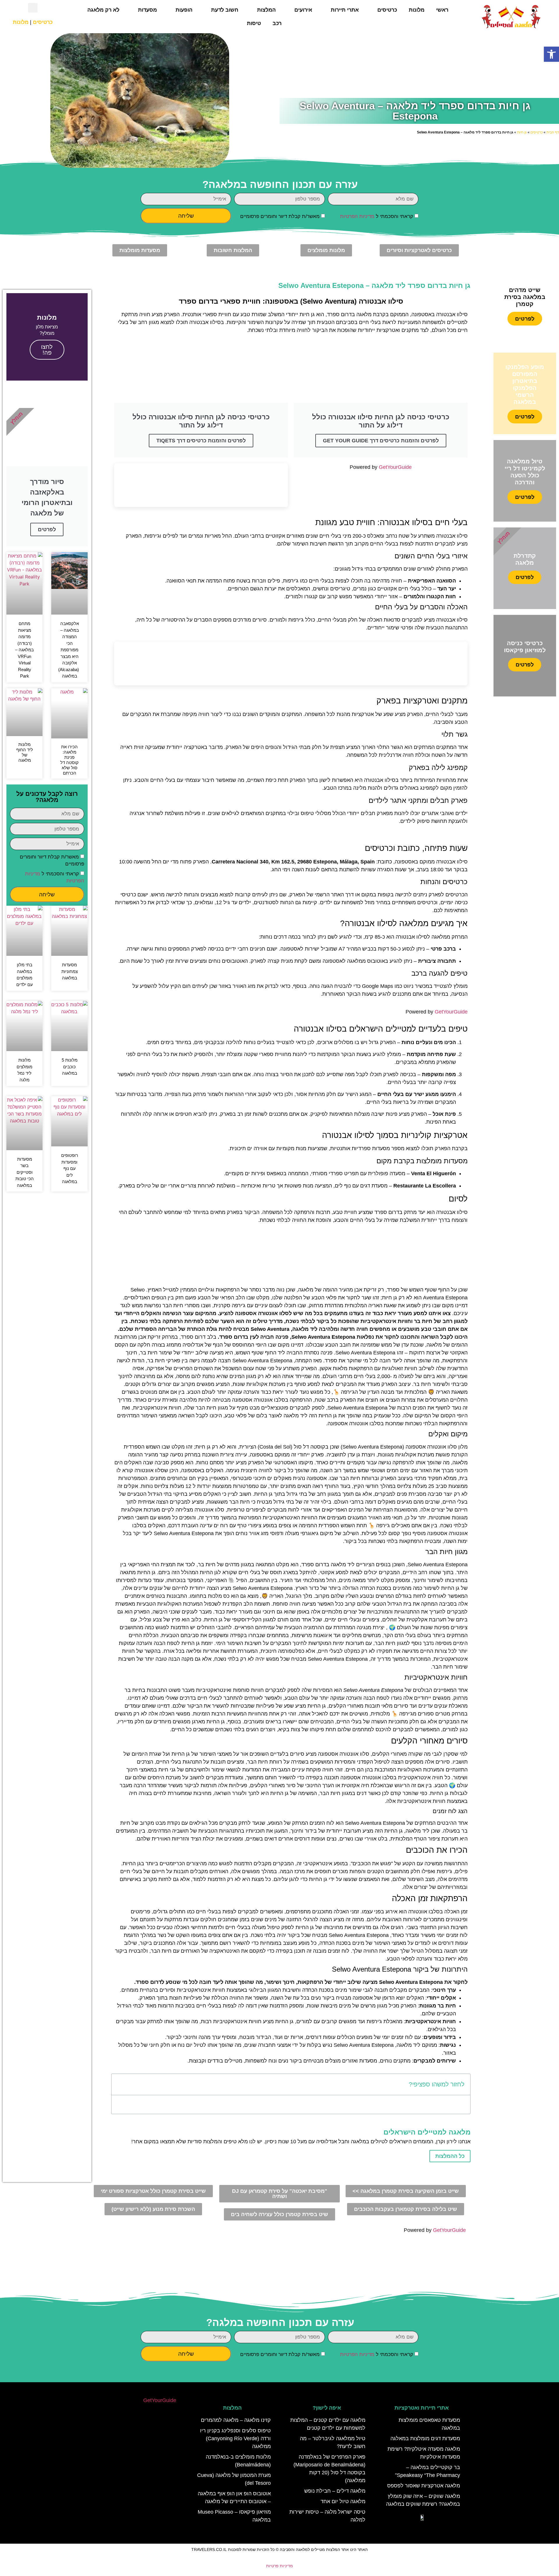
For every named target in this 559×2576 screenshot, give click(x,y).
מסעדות (147, 10)
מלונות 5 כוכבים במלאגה (70, 1067)
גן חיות (522, 132)
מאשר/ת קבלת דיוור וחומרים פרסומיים (280, 216)
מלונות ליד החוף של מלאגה (25, 752)
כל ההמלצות (450, 2156)
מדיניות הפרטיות (357, 216)
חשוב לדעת (225, 10)
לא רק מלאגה (103, 10)
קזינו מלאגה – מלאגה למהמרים (236, 2420)
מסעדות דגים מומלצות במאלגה (425, 2438)
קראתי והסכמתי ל (377, 216)
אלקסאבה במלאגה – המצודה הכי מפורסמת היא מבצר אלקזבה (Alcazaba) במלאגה (69, 650)
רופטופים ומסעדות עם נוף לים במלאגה (70, 1168)
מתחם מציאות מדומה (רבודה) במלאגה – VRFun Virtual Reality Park (24, 650)
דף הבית (553, 132)
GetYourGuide (395, 467)
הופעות (184, 10)
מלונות (417, 10)
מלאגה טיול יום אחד (343, 2501)
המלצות (266, 10)
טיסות (254, 23)
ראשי (442, 10)
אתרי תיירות (345, 10)
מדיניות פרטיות (279, 2566)
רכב (277, 23)
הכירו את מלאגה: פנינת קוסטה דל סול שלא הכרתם (69, 760)
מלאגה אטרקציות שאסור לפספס (424, 2486)
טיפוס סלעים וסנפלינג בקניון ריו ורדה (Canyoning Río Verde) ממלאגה (235, 2438)
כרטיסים (387, 10)
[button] (551, 54)
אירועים (303, 10)
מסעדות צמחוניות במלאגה (70, 971)
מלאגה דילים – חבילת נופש (335, 2491)
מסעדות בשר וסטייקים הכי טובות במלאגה (25, 1172)
